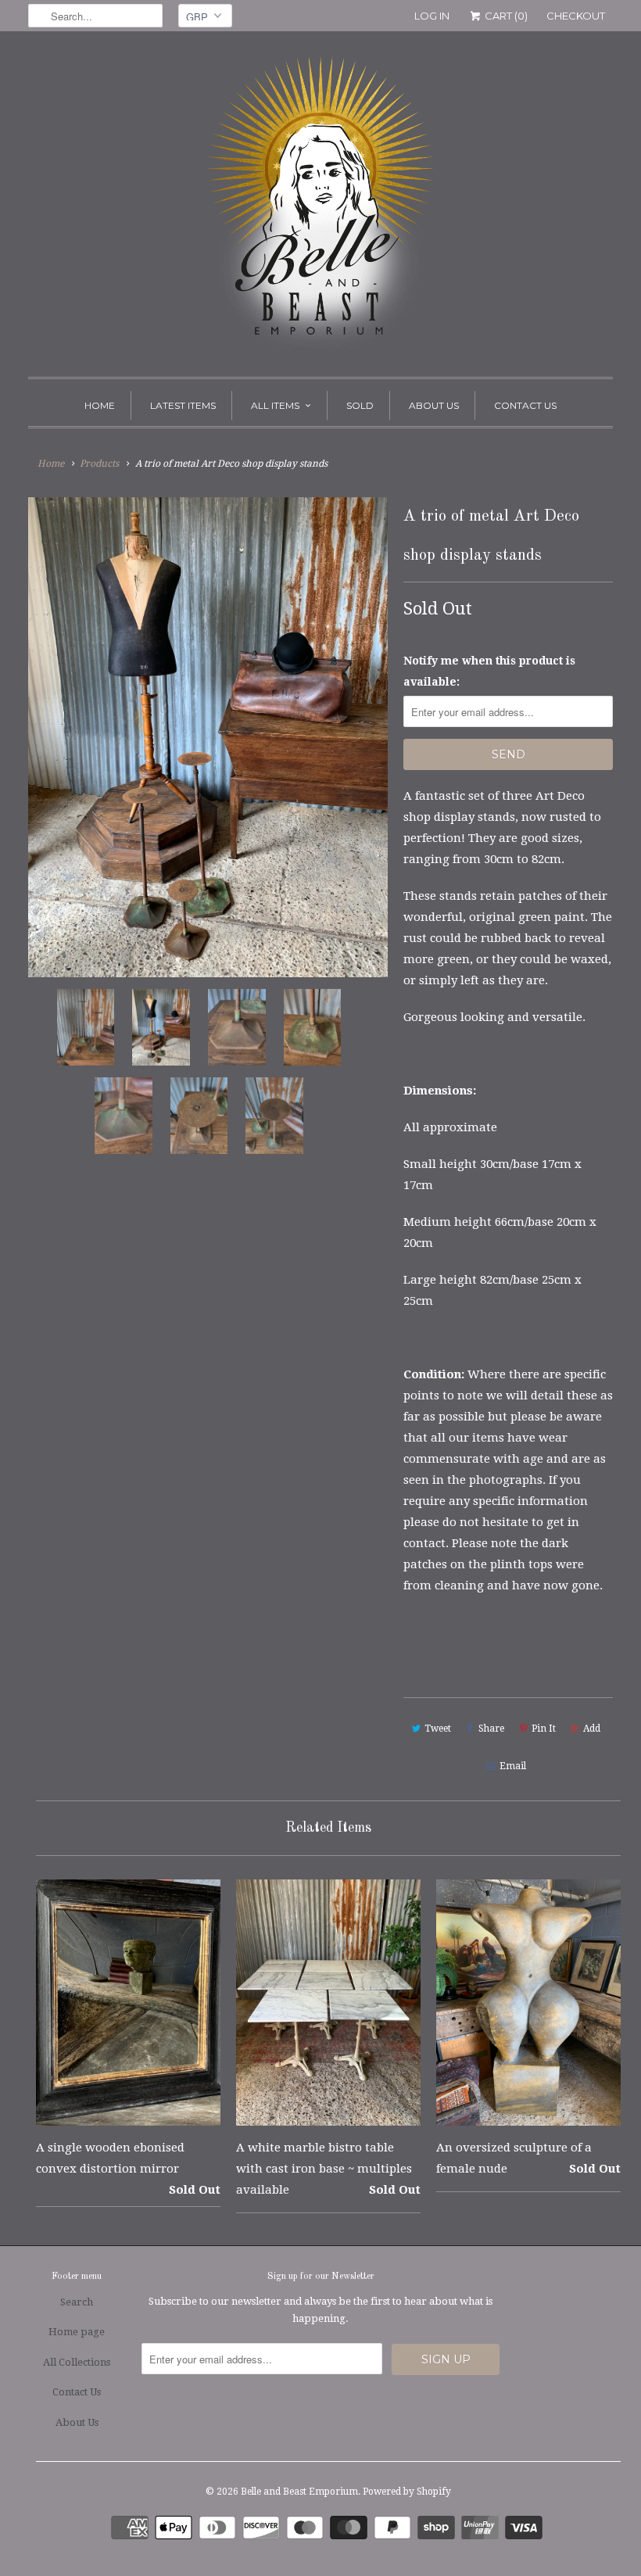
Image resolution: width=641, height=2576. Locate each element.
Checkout (576, 16)
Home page (77, 2332)
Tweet (438, 1729)
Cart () (505, 16)
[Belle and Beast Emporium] (320, 208)
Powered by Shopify (407, 2492)
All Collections (77, 2362)
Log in (432, 16)
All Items (275, 405)
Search (77, 2302)
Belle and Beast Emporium (299, 2492)
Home (100, 405)
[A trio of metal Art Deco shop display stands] (208, 737)
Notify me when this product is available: (489, 671)
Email (513, 1766)
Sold (360, 405)
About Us (434, 405)
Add (592, 1729)
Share (491, 1729)
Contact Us (525, 405)
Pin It (544, 1729)
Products (99, 464)
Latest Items (183, 405)
